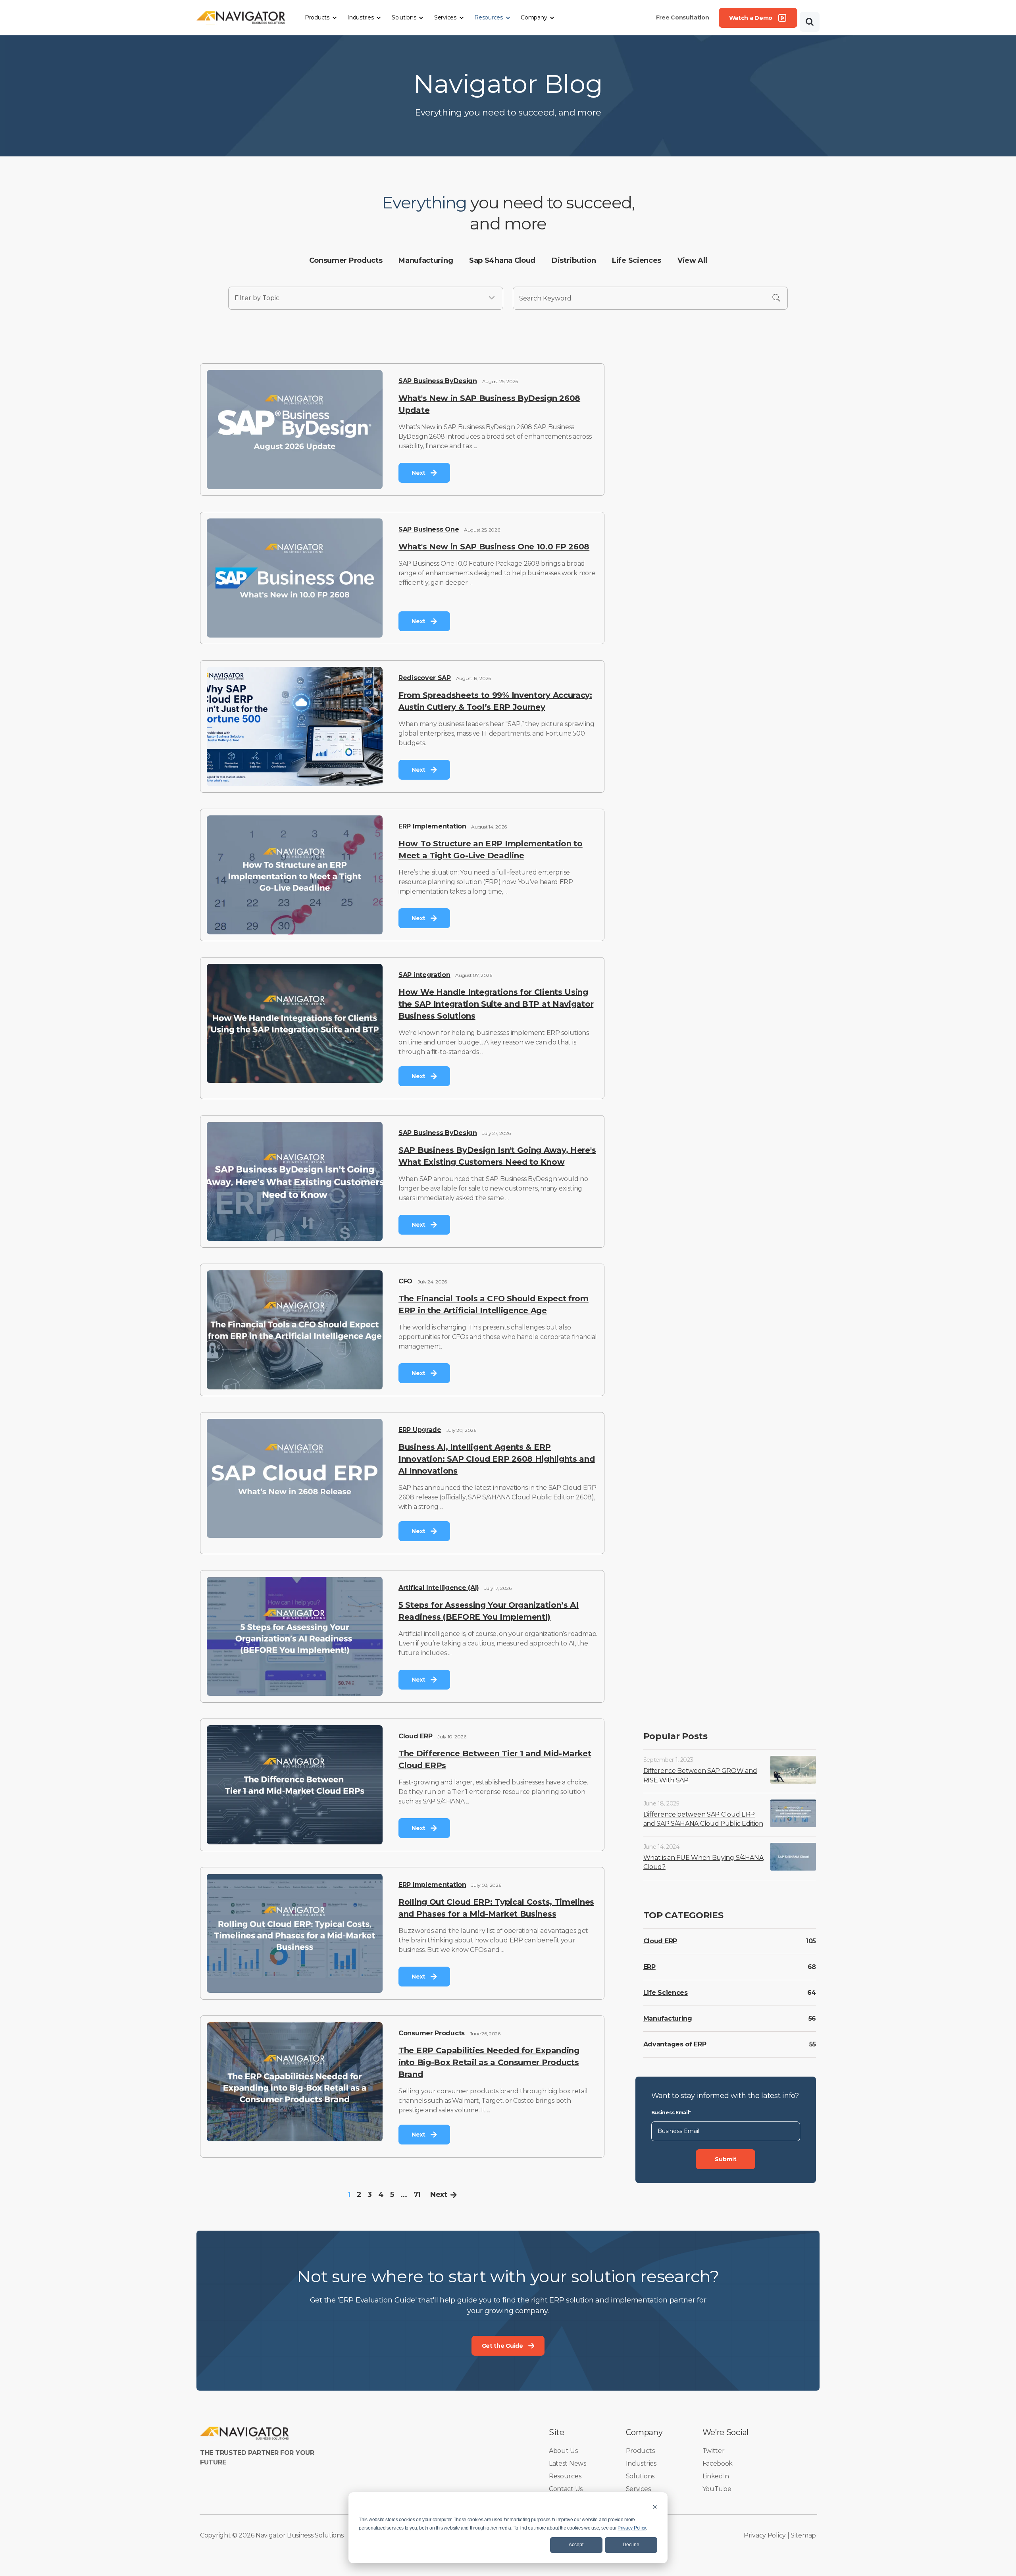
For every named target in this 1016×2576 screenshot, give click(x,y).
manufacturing (426, 260)
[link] (241, 17)
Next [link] (419, 473)
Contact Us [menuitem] (566, 2489)
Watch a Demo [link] (751, 18)
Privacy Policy (632, 2528)
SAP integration (424, 975)
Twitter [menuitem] (714, 2451)
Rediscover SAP (425, 678)
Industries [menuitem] (641, 2463)
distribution (574, 260)
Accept (576, 2545)
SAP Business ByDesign (438, 381)
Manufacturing (668, 2018)
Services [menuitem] (638, 2489)
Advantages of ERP (675, 2044)
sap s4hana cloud (502, 260)
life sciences (637, 260)
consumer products (346, 260)
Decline (631, 2545)
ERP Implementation (432, 826)
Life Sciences (666, 1993)
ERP (649, 1967)
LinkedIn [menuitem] (716, 2476)
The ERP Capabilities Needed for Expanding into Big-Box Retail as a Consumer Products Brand (489, 2062)
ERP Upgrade (420, 1430)
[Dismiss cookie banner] (655, 2507)
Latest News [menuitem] (568, 2463)
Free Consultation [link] (683, 17)
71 (417, 2195)
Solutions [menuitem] (640, 2476)
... (404, 2195)
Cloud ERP (415, 1736)
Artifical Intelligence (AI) (439, 1588)
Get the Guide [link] (502, 2346)
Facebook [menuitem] (718, 2463)
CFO (405, 1281)
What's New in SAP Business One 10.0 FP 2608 (494, 547)
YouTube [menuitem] (717, 2489)
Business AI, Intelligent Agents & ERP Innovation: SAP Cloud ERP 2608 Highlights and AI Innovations (497, 1459)
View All (692, 260)
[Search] (810, 22)
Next (439, 2195)
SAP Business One (429, 529)
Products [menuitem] (640, 2451)
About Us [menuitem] (563, 2451)
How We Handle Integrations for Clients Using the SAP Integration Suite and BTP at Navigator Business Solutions (496, 1004)
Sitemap (803, 2535)
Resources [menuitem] (565, 2476)
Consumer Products (432, 2033)
